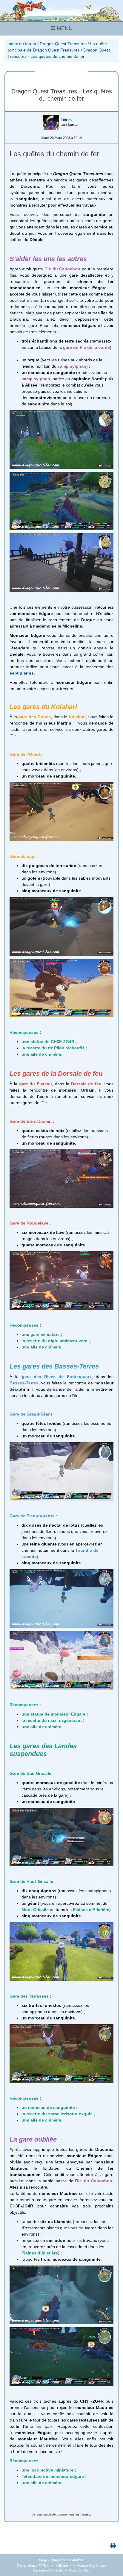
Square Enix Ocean (92, 2566)
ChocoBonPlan (80, 2570)
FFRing (44, 2566)
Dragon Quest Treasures (63, 44)
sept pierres (22, 673)
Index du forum (22, 44)
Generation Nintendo (48, 2570)
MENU (64, 28)
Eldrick (67, 120)
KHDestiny (63, 2566)
